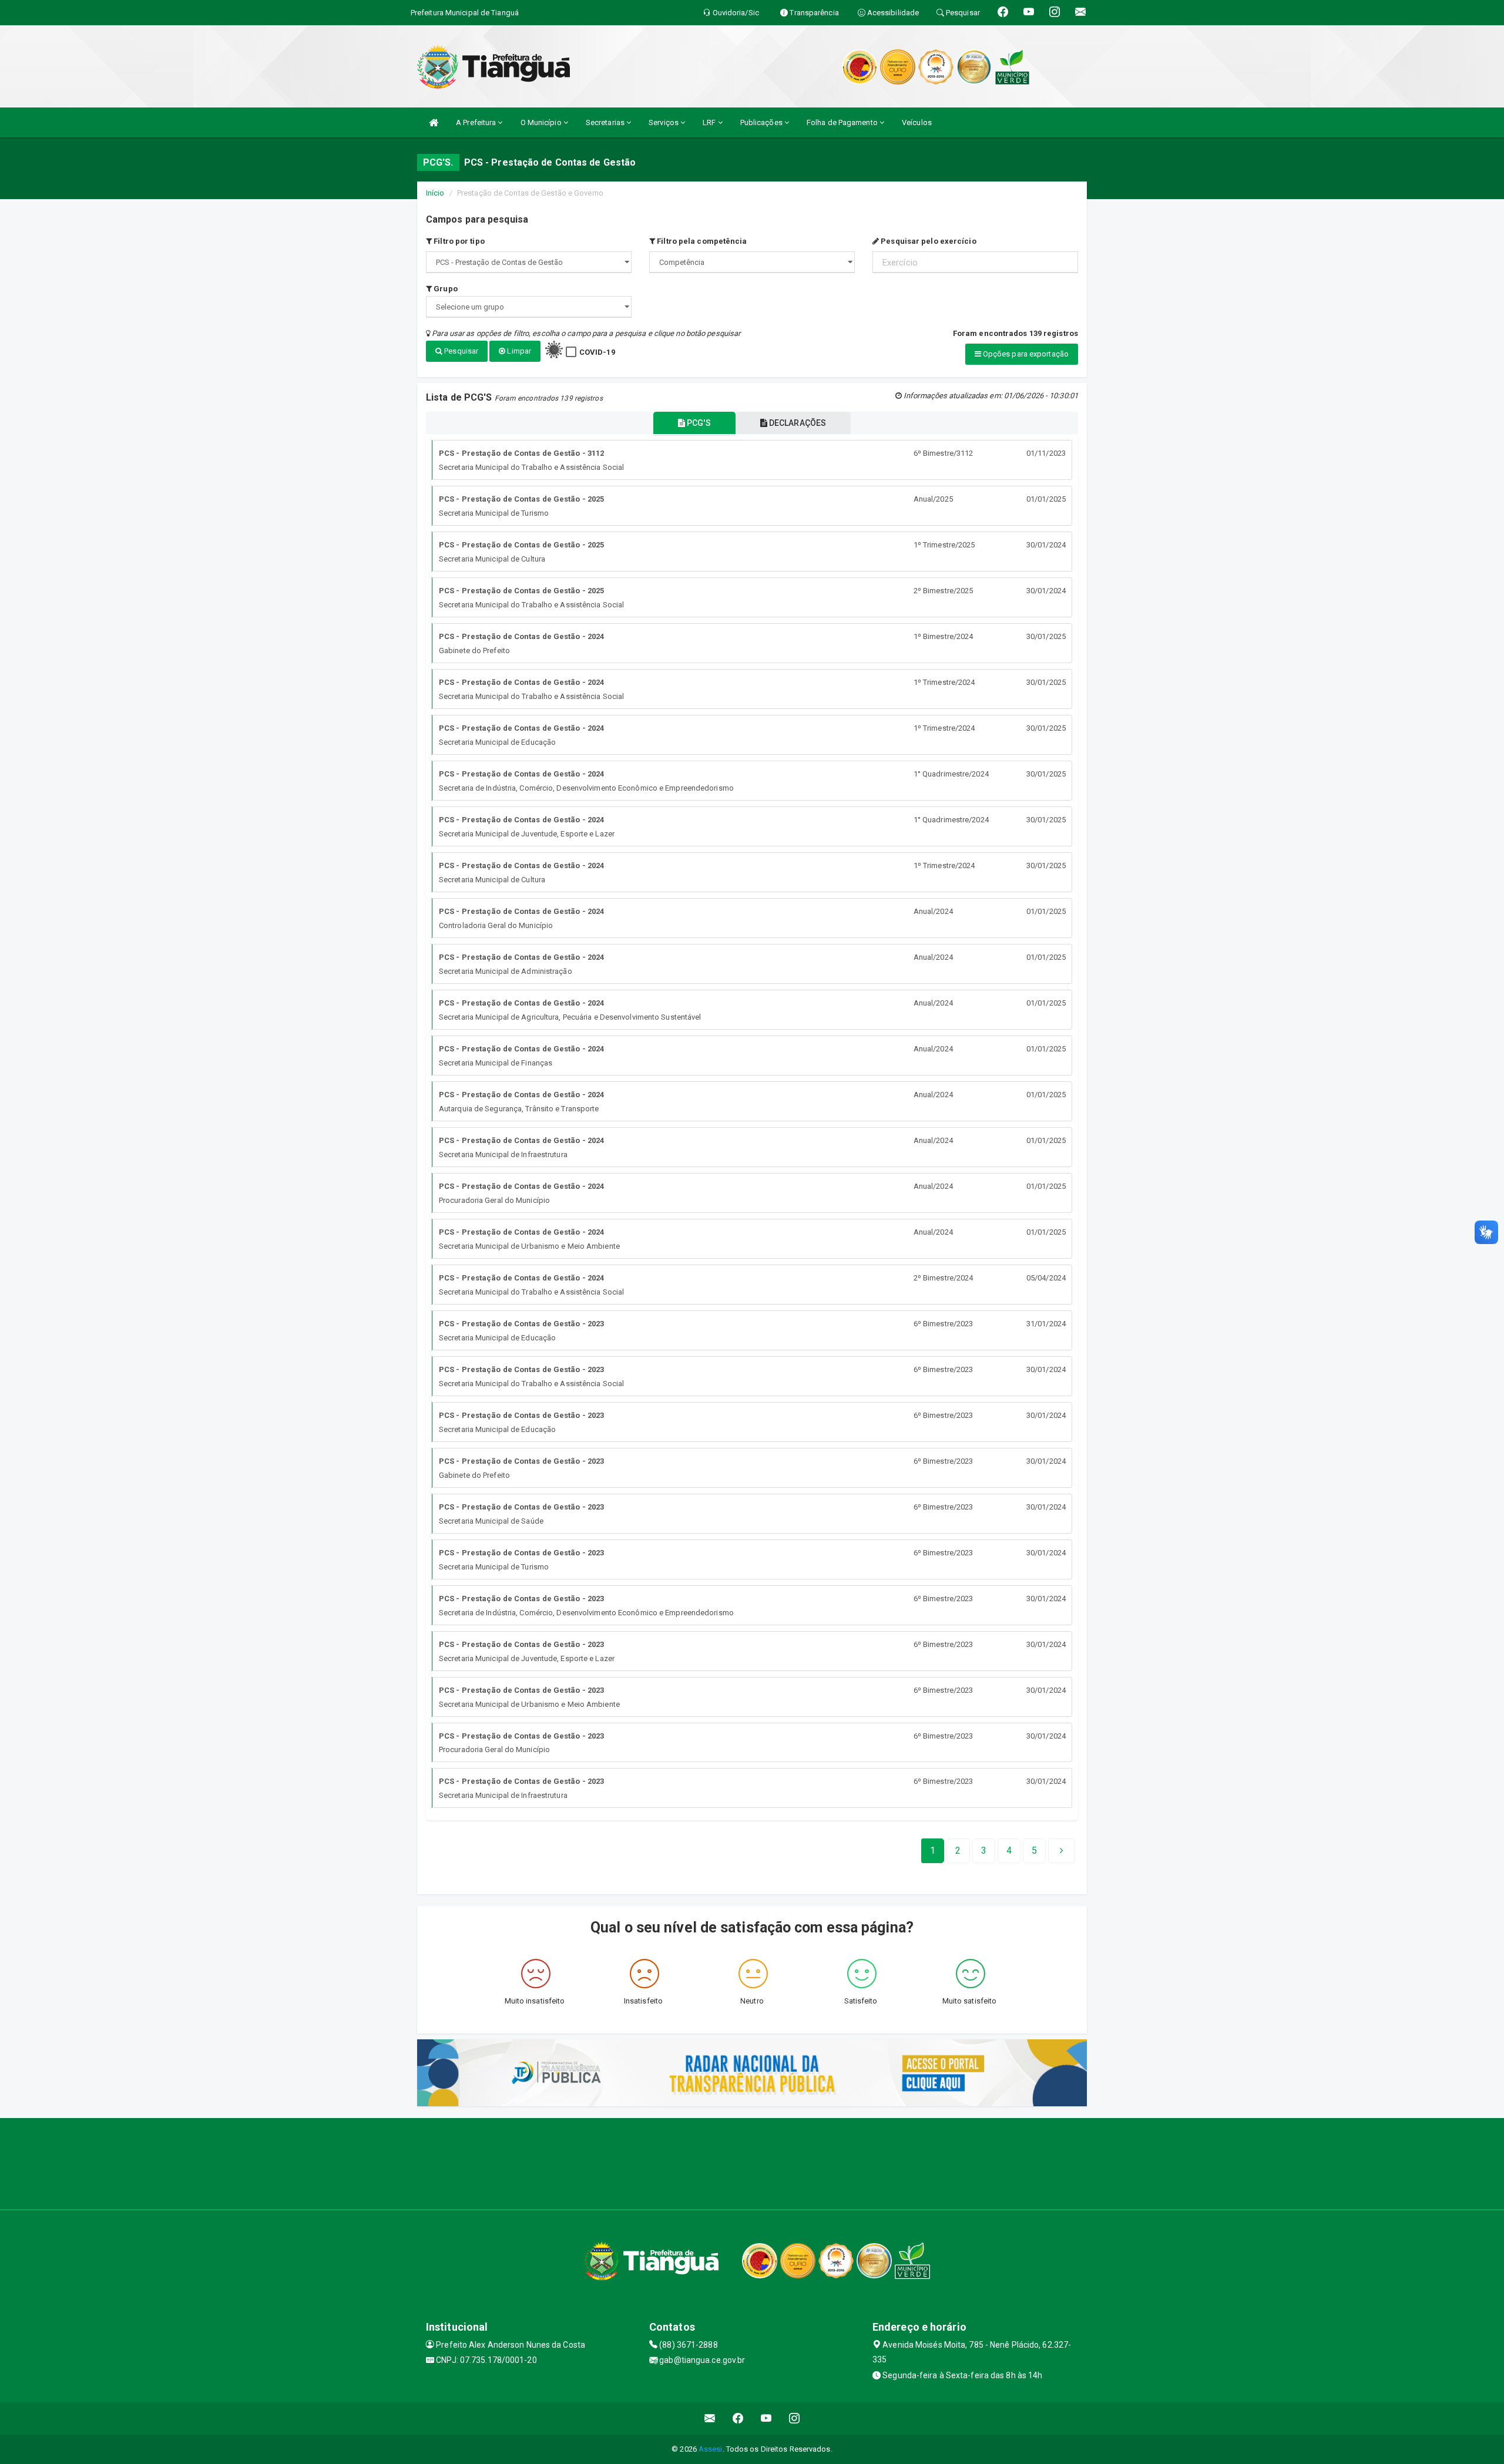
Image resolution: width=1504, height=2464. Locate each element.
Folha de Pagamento (843, 122)
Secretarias (606, 122)
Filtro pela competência (701, 241)
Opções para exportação (1025, 354)
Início (435, 193)
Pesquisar (460, 351)
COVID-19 (597, 352)
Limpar (518, 351)
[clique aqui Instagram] (795, 2418)
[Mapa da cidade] (752, 2162)
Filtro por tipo (458, 241)
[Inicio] (434, 122)
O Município (542, 122)
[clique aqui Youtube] (766, 2418)
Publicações (762, 122)
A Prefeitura (477, 122)
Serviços (664, 122)
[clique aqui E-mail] (710, 2418)
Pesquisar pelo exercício (928, 241)
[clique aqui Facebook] (738, 2418)
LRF (710, 122)
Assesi (711, 2449)
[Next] (1062, 1851)
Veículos (917, 122)
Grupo (445, 289)
